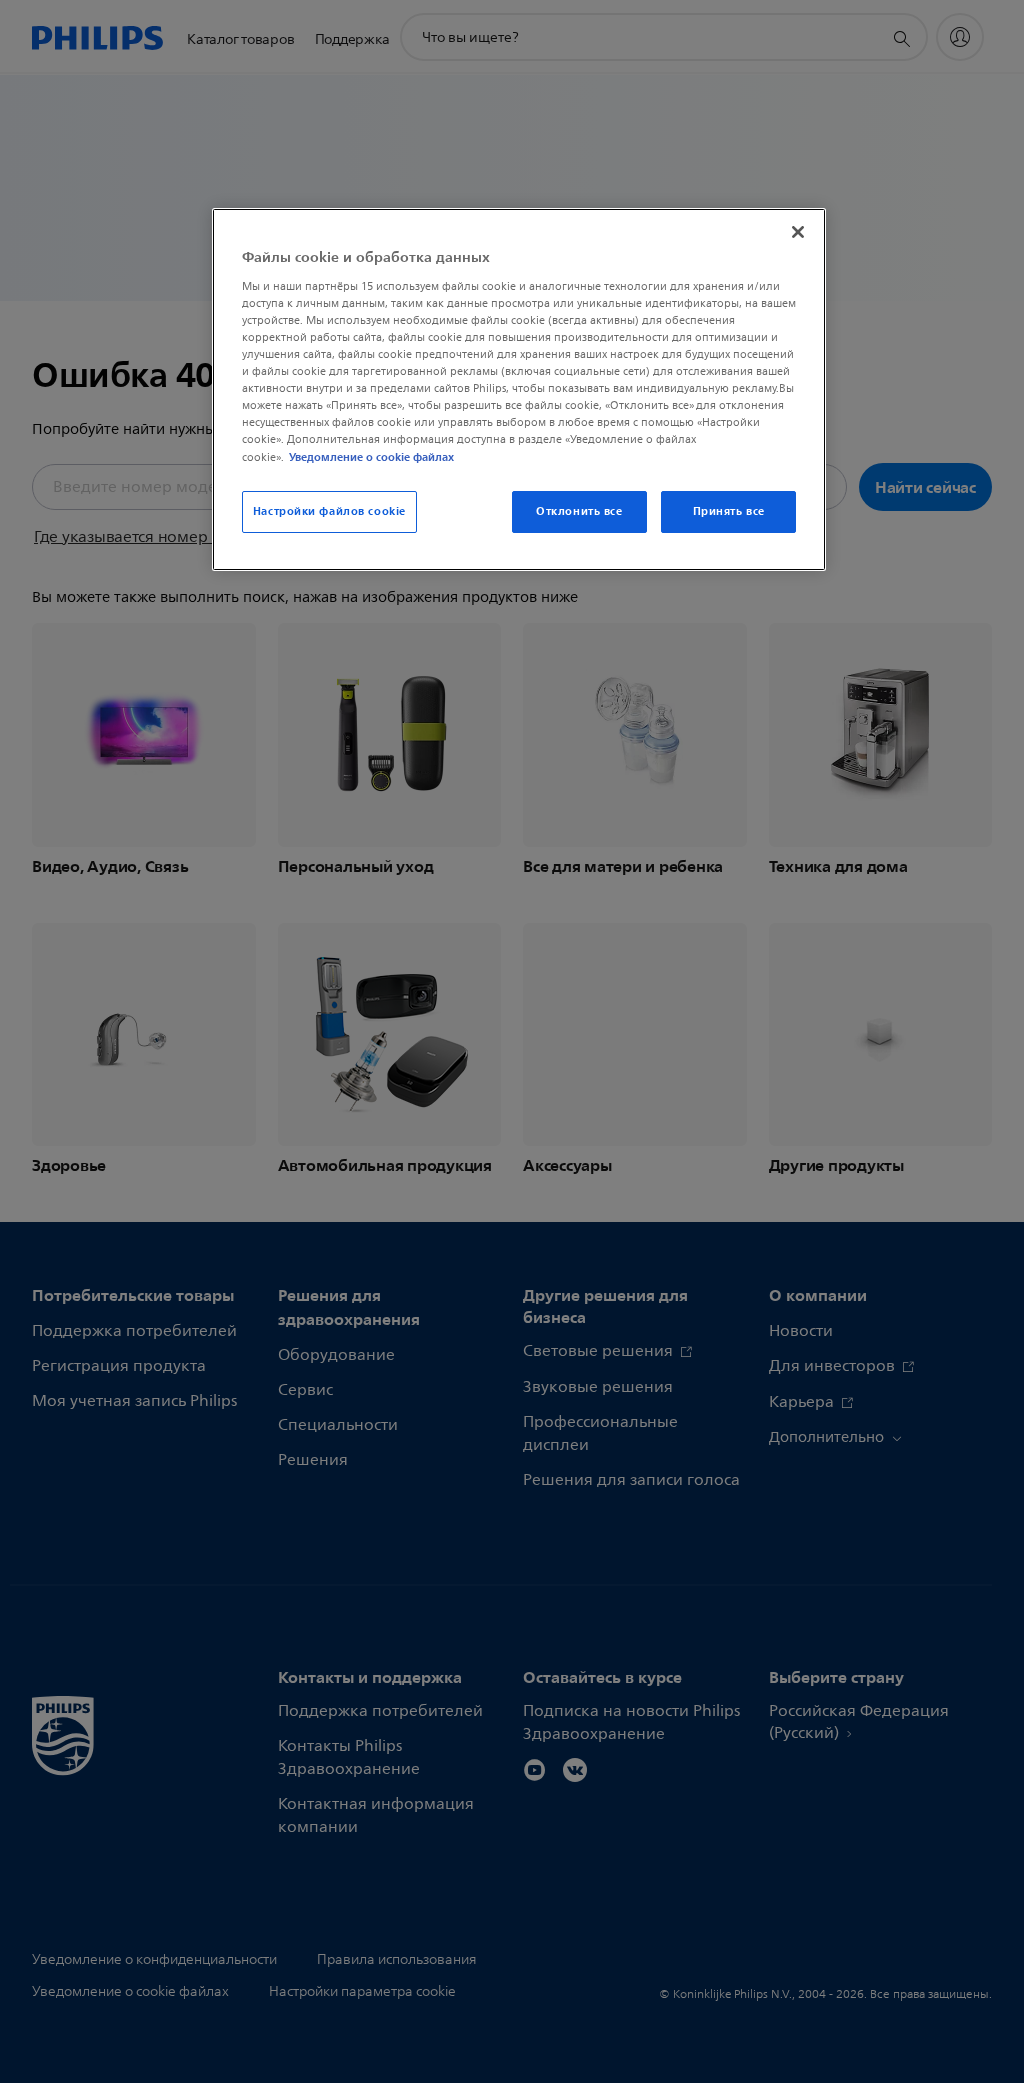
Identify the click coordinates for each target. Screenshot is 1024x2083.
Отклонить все (579, 511)
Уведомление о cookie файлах (371, 457)
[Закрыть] (798, 232)
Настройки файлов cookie (329, 511)
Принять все (729, 511)
